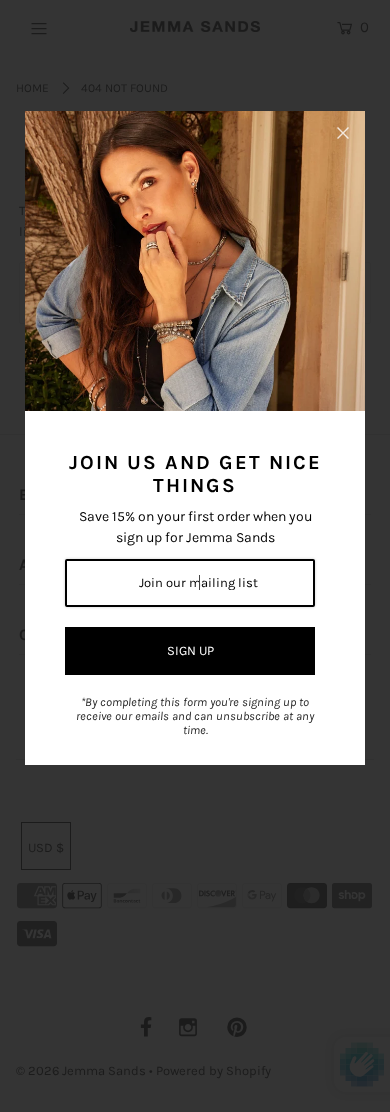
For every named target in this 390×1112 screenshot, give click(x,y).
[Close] (343, 133)
